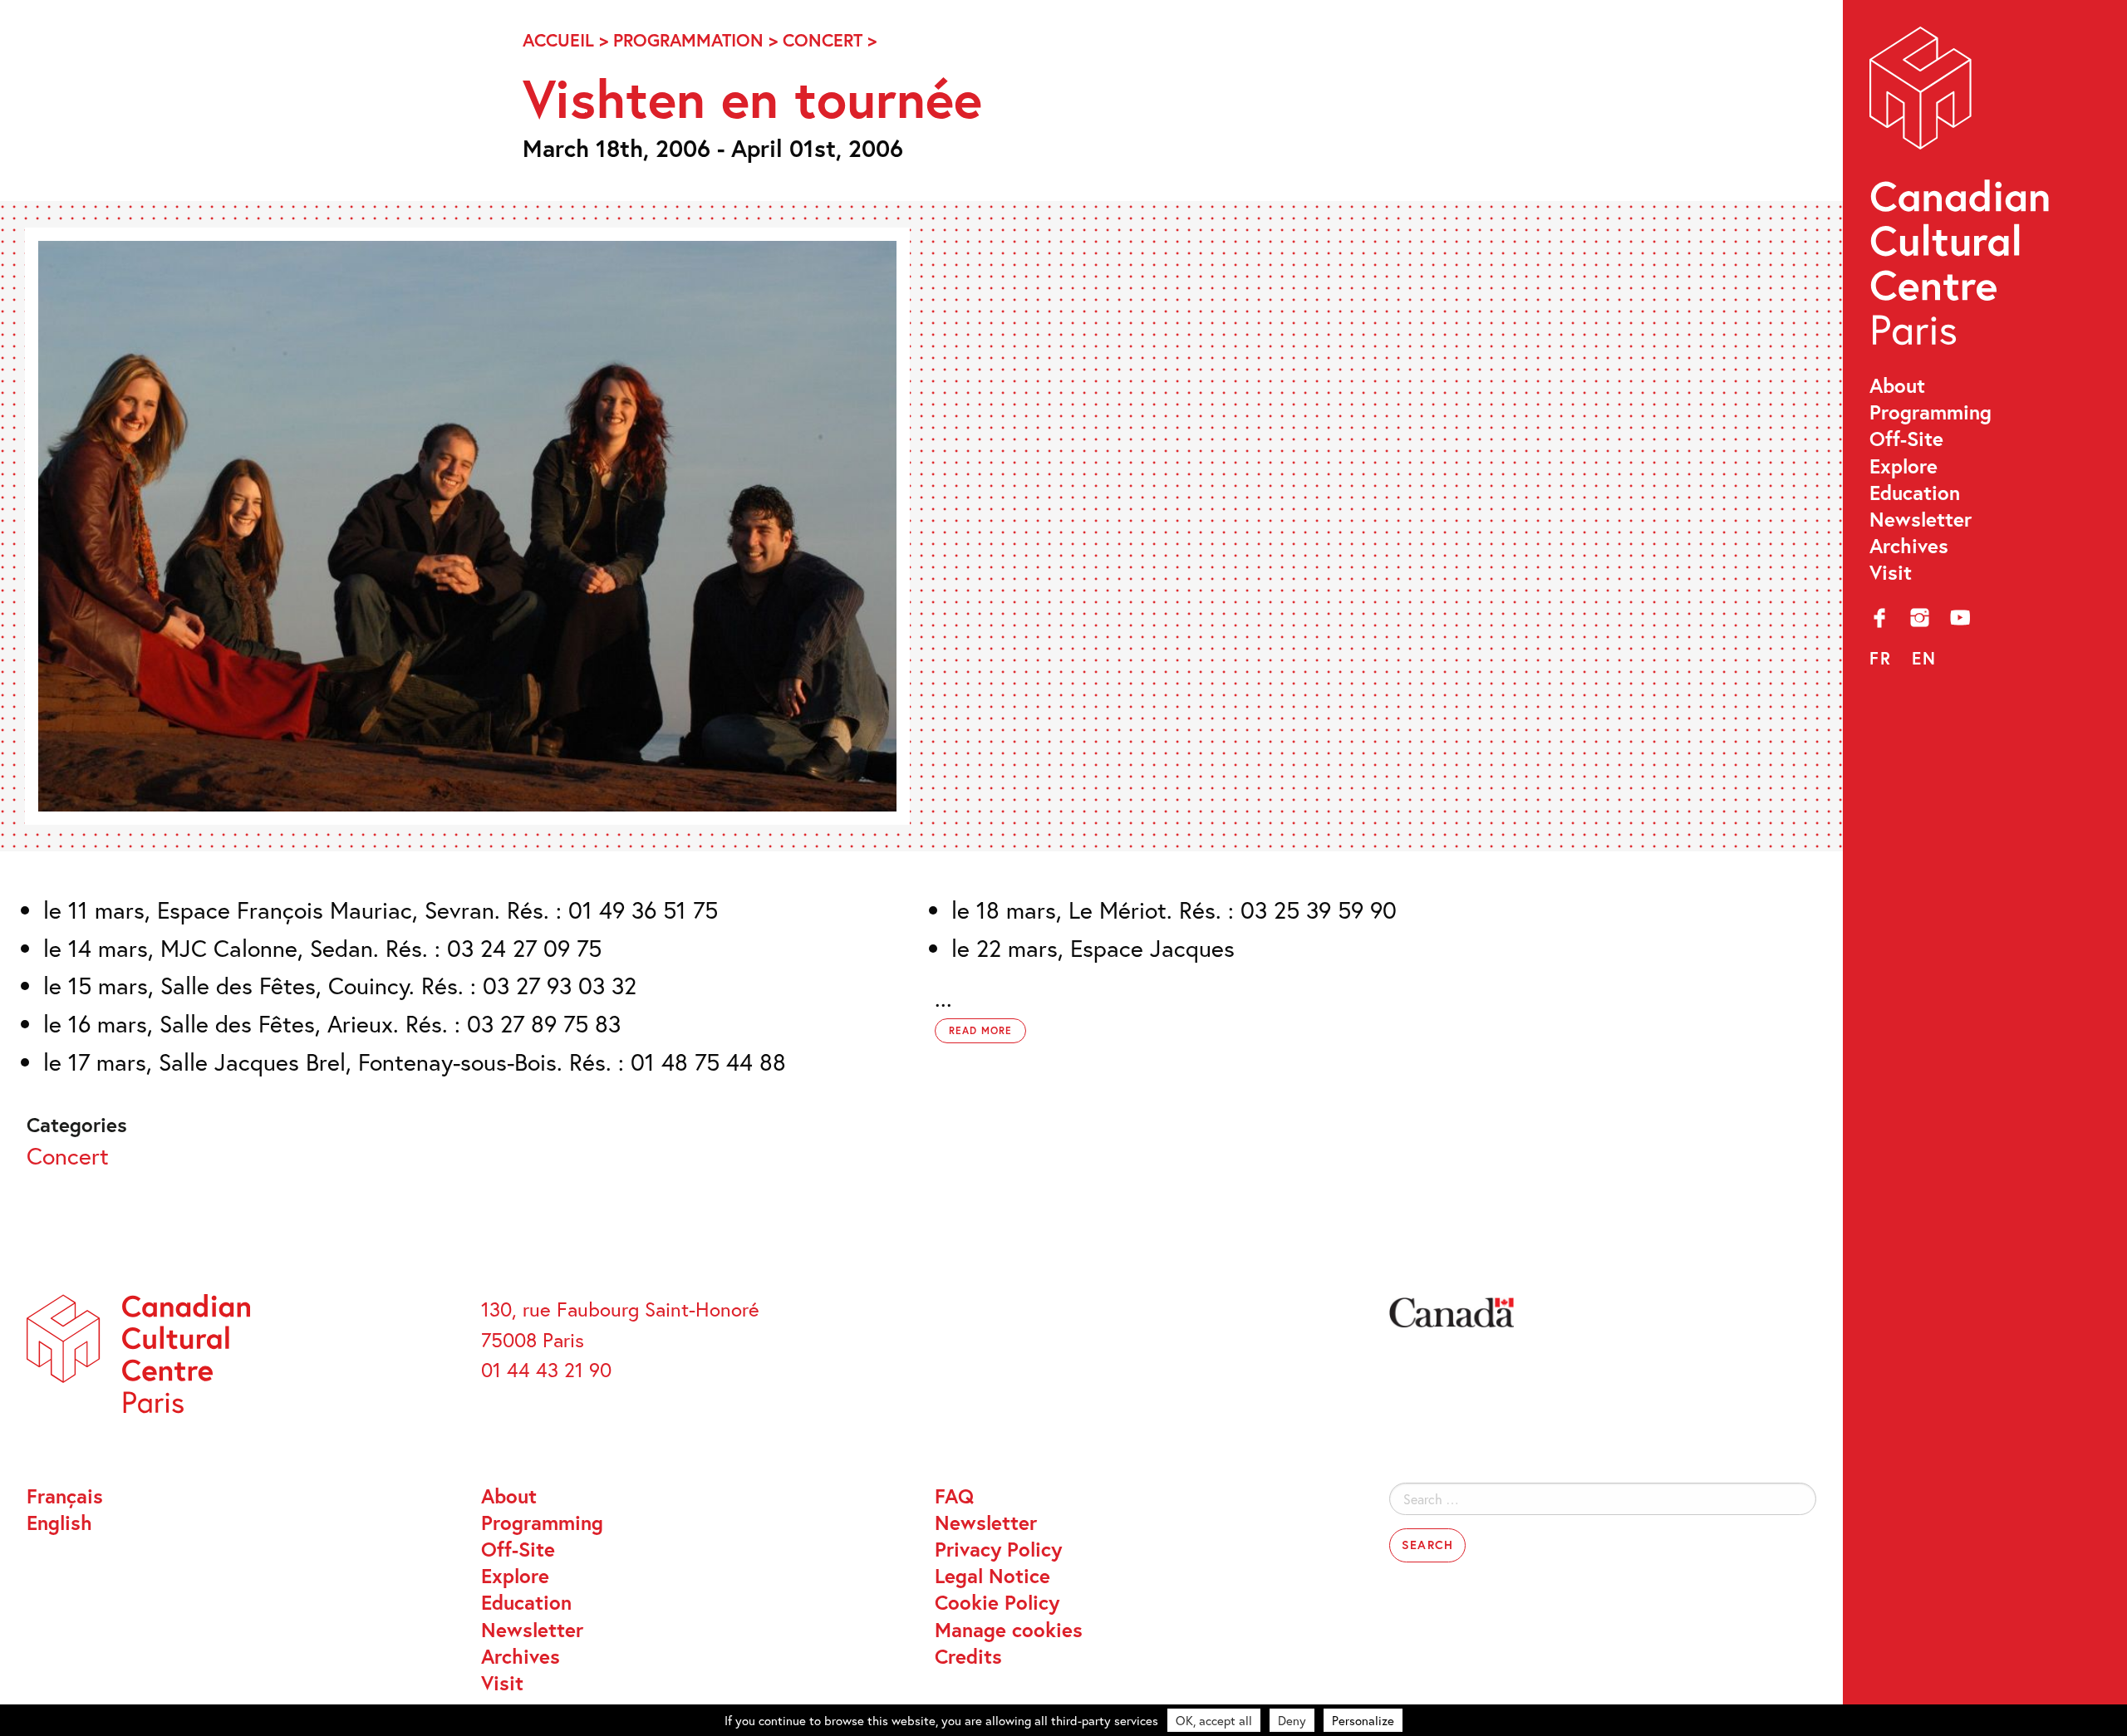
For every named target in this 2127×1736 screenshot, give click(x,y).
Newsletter (1921, 519)
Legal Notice (992, 1576)
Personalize (1363, 1720)
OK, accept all (1214, 1720)
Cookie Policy (997, 1602)
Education (1915, 493)
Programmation (688, 40)
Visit (1891, 572)
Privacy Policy (998, 1549)
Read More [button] (980, 1030)
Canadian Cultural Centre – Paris (1962, 193)
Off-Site (1906, 439)
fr (1881, 658)
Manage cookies (1009, 1630)
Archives (1909, 546)
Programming (1931, 412)
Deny (1292, 1720)
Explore (1903, 466)
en (1924, 658)
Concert (823, 40)
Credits (968, 1656)
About (1897, 385)
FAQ (954, 1496)
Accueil (558, 40)
